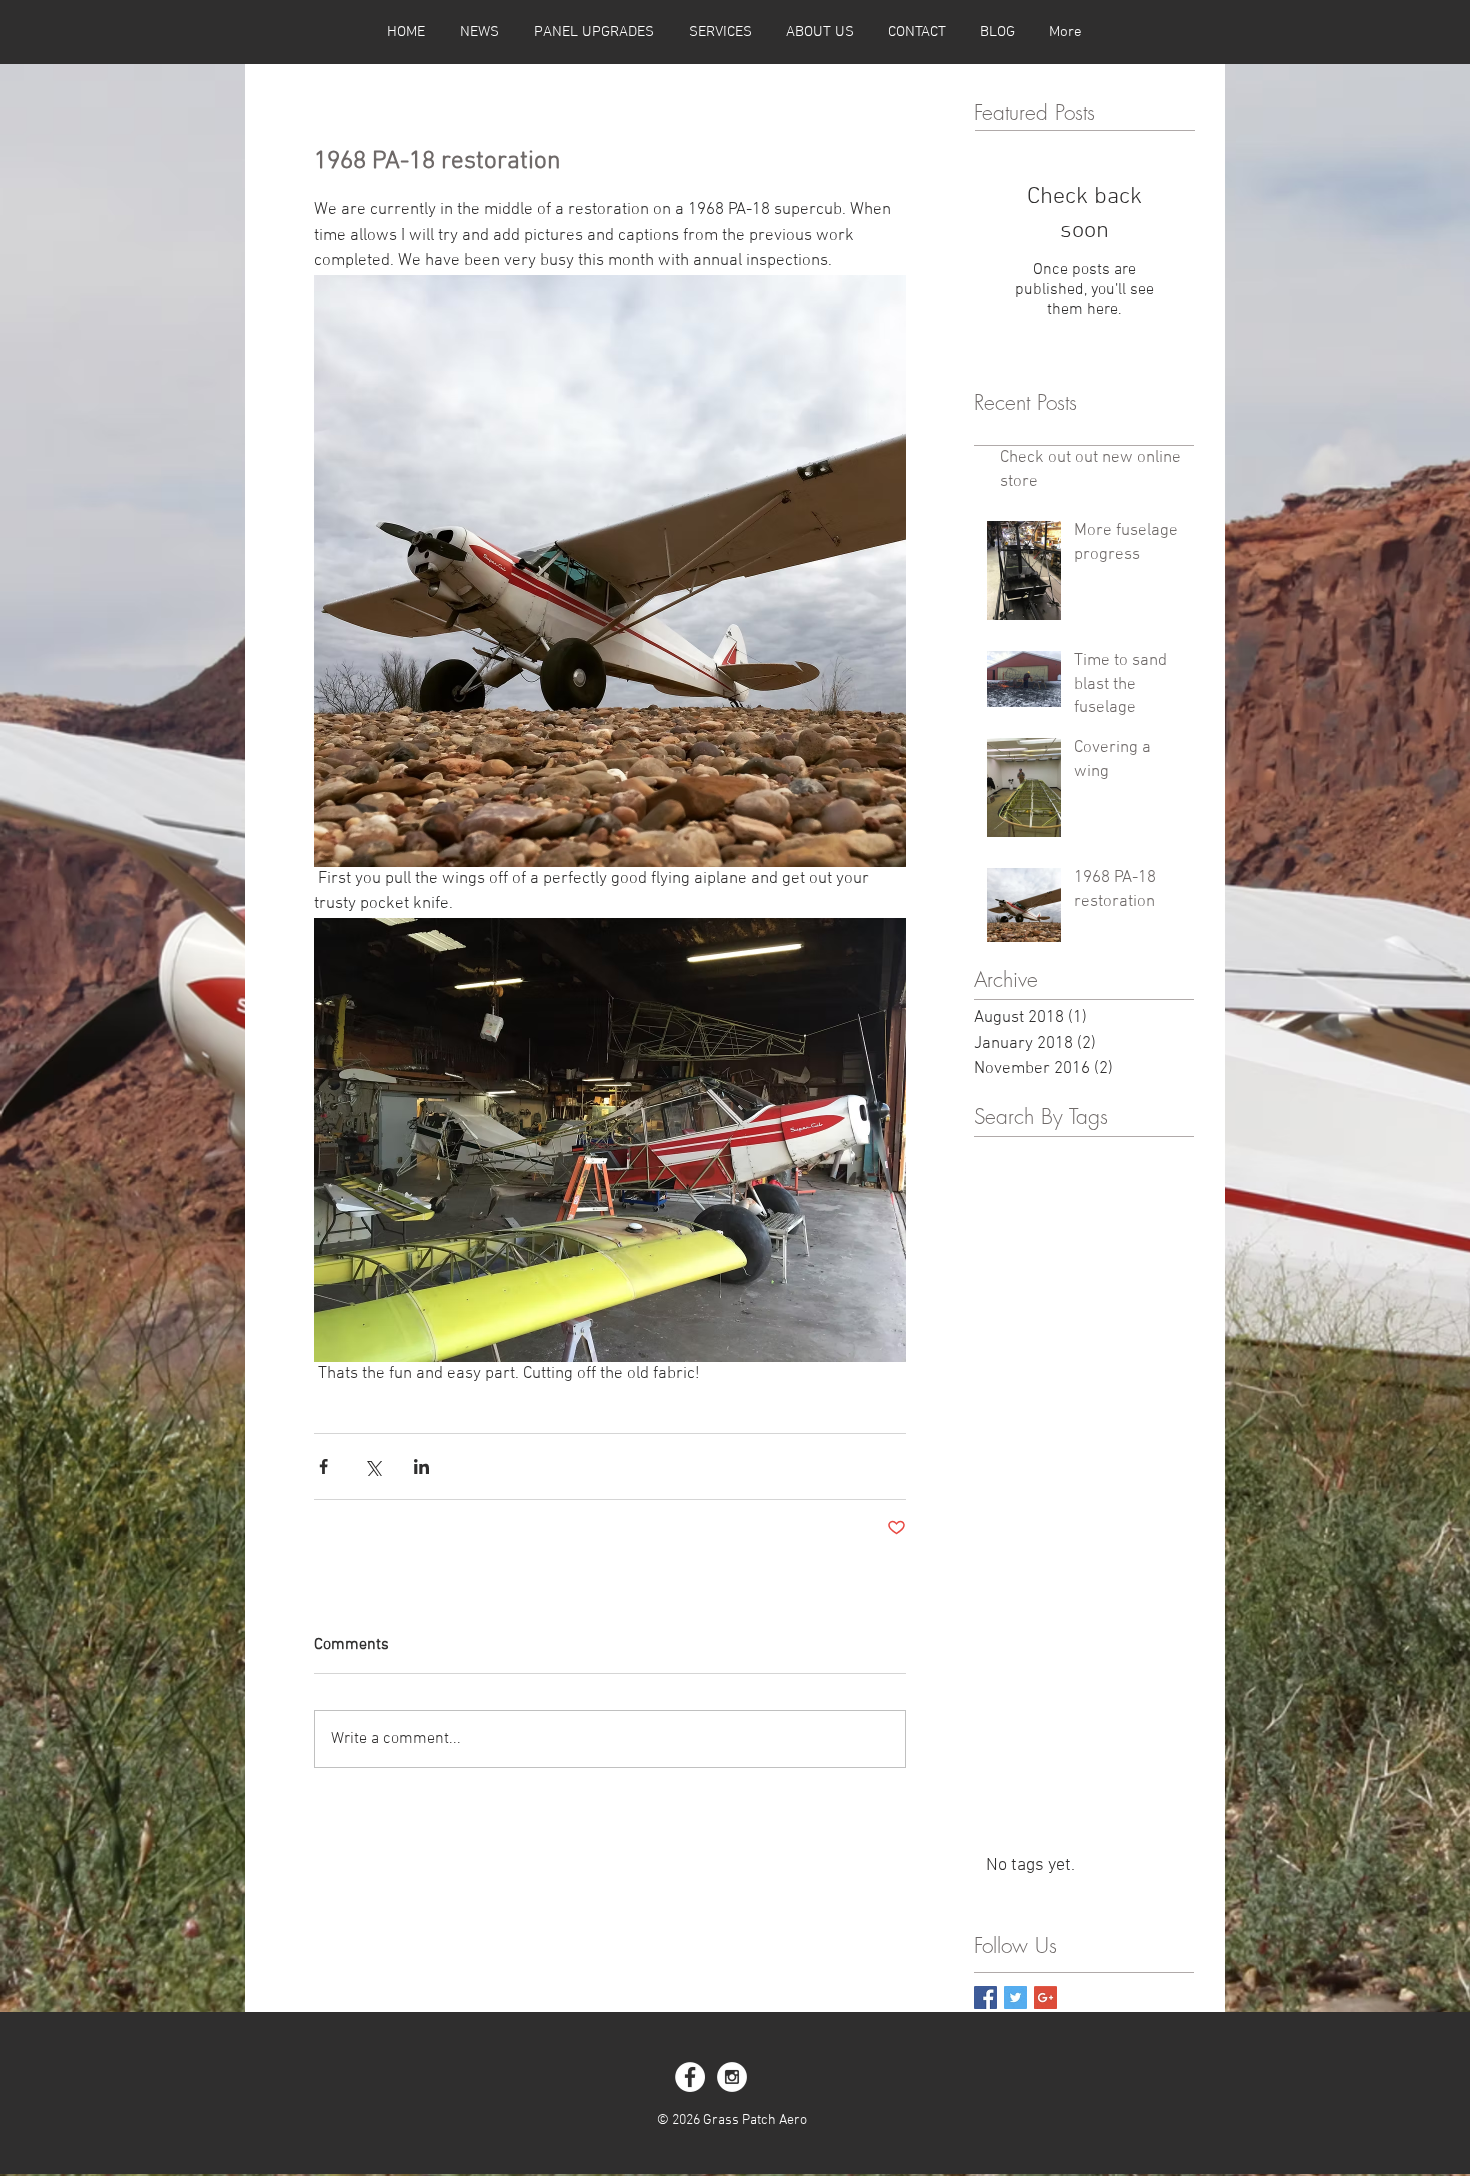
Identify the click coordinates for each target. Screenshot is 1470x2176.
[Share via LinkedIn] (421, 1466)
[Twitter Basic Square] (1015, 1997)
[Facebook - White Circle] (690, 2077)
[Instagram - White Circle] (732, 2077)
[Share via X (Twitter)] (372, 1466)
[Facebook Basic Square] (985, 1997)
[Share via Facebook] (323, 1466)
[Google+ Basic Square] (1045, 1997)
